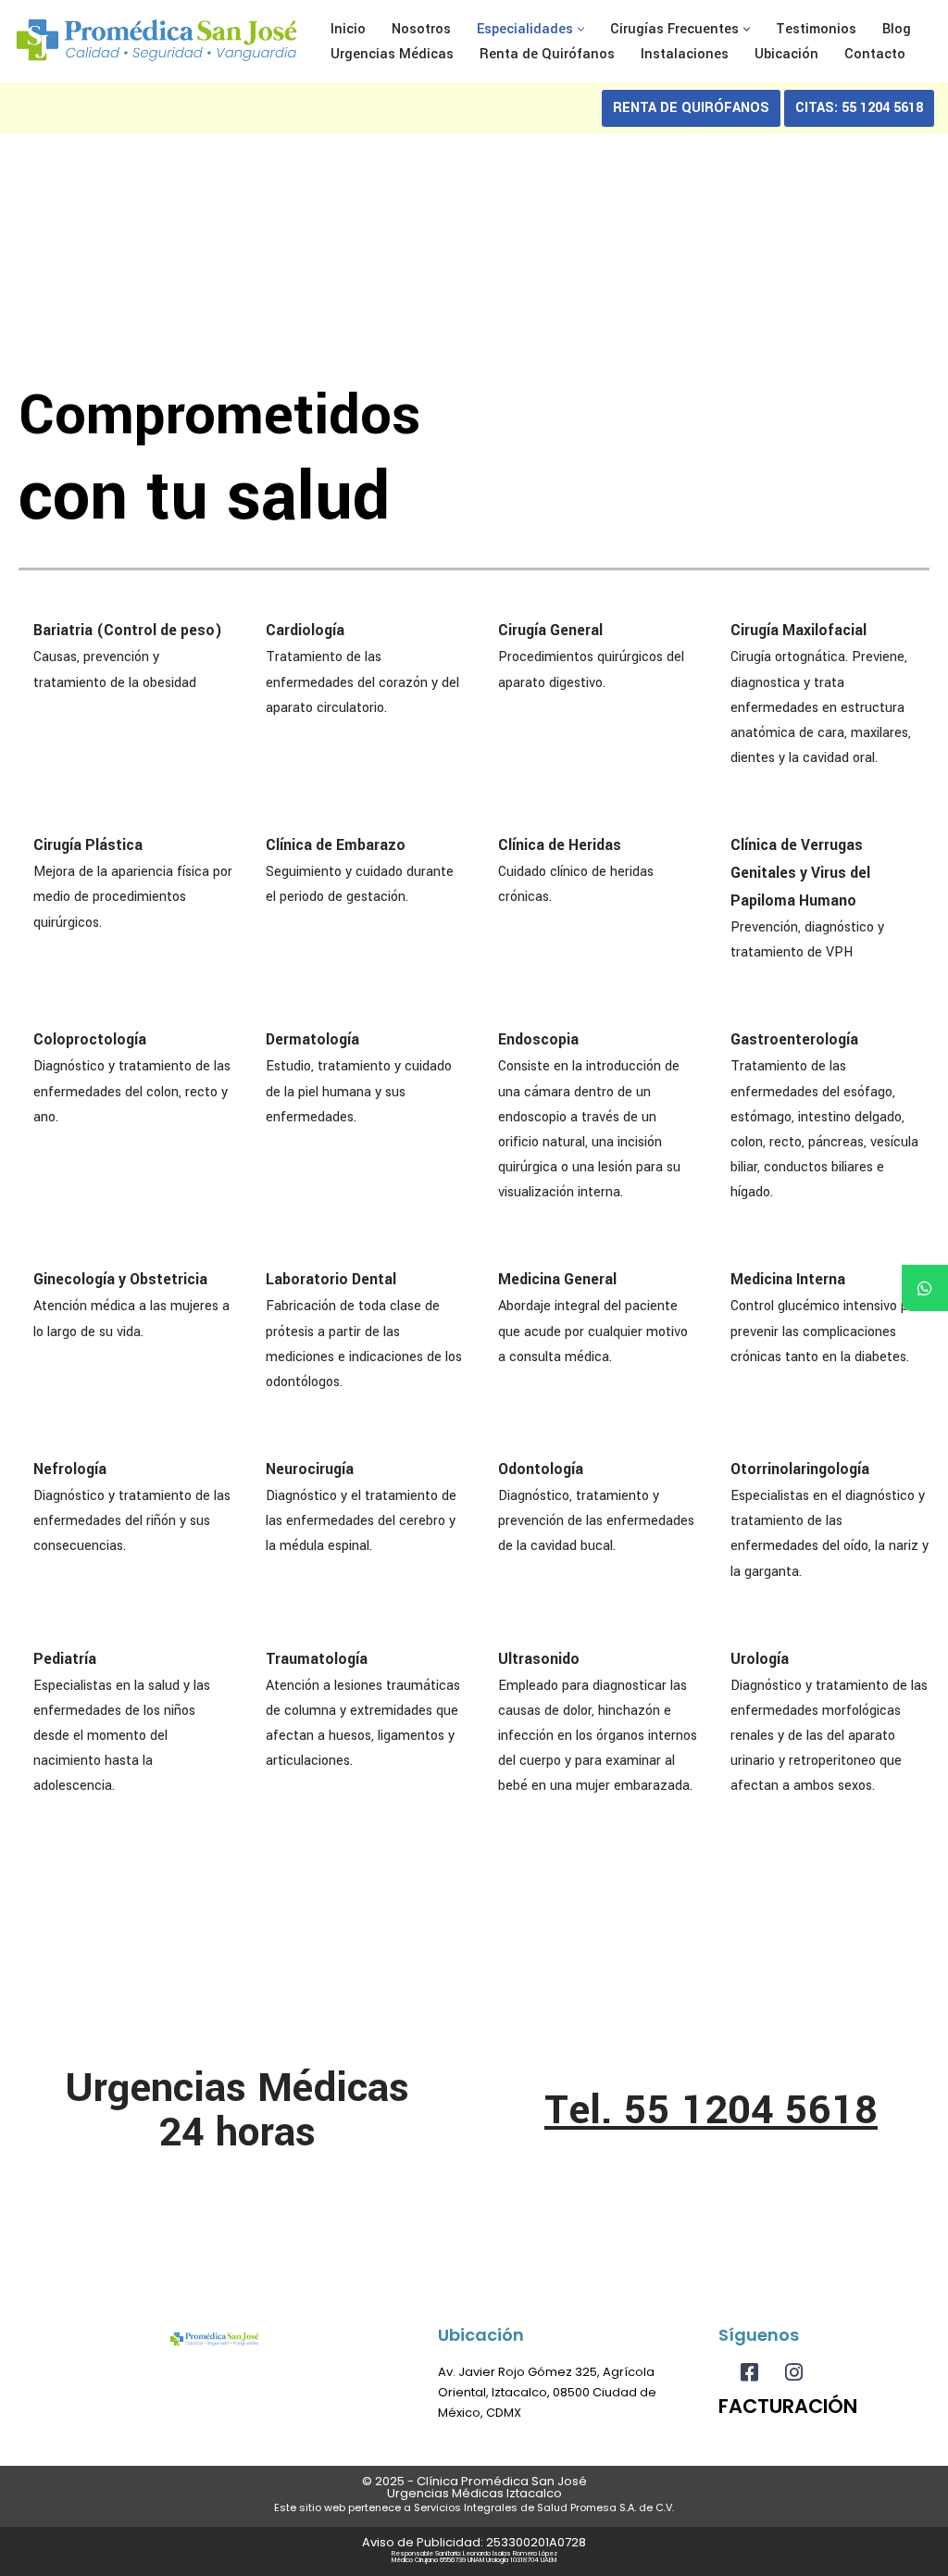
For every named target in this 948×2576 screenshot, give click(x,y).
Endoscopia (538, 1039)
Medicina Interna (788, 1279)
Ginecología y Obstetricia (120, 1279)
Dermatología (312, 1039)
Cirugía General (550, 630)
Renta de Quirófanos (547, 54)
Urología (760, 1659)
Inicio (348, 29)
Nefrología (70, 1469)
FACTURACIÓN (788, 2406)
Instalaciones (685, 54)
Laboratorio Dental (331, 1279)
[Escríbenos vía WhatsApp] (925, 1288)
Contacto (875, 54)
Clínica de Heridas (560, 845)
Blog (897, 29)
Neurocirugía (310, 1469)
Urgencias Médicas (392, 54)
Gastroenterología (794, 1039)
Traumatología (317, 1659)
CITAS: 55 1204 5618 (859, 108)
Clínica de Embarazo (336, 845)
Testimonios (816, 29)
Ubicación (786, 54)
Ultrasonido (539, 1659)
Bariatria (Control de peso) (128, 630)
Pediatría (65, 1659)
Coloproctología (90, 1039)
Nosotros (421, 29)
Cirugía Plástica (88, 845)
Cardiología (305, 630)
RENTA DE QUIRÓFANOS (691, 108)
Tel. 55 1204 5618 (711, 2110)
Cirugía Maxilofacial (798, 630)
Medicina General (557, 1279)
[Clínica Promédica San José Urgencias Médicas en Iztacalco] (156, 41)
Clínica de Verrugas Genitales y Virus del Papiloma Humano (800, 873)
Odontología (541, 1469)
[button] (581, 29)
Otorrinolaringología (800, 1469)
